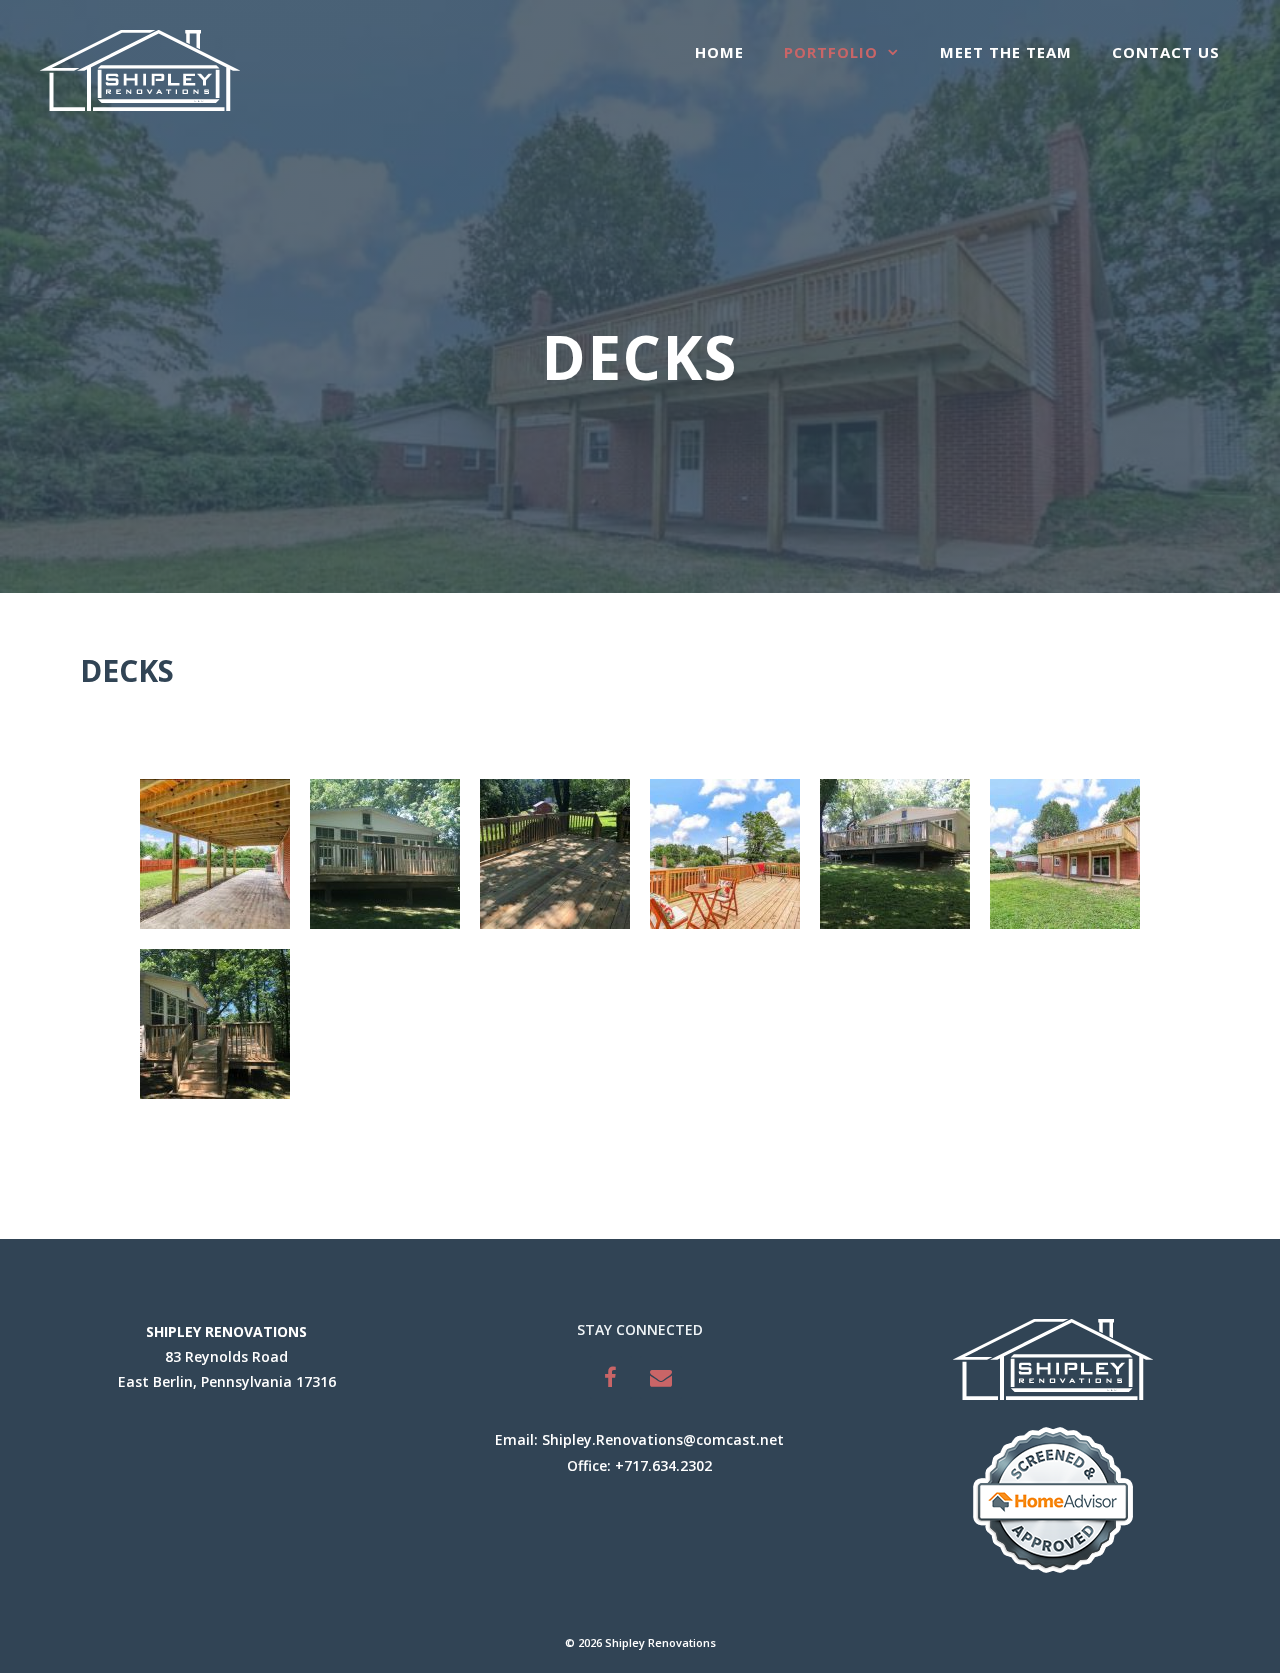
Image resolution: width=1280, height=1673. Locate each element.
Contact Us (1166, 52)
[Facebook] (611, 1377)
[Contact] (661, 1377)
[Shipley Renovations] (140, 69)
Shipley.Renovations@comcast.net (663, 1439)
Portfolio (831, 52)
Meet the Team (1006, 52)
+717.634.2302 (663, 1465)
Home (719, 52)
